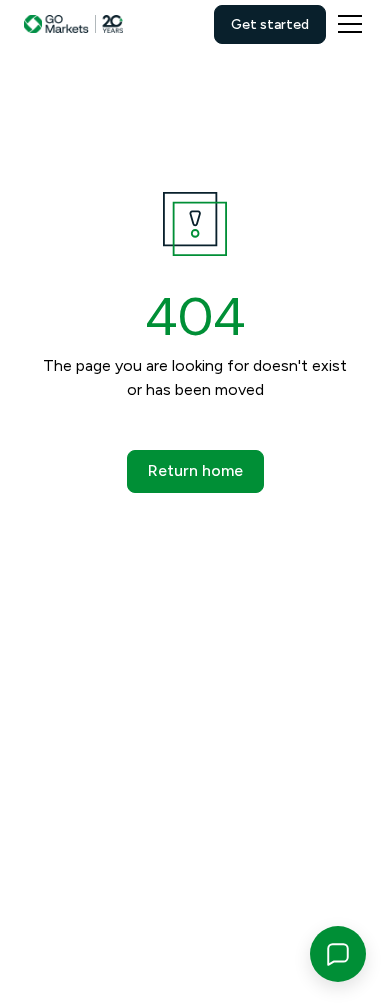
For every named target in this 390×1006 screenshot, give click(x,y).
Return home (195, 470)
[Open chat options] (338, 954)
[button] (346, 24)
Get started (270, 24)
